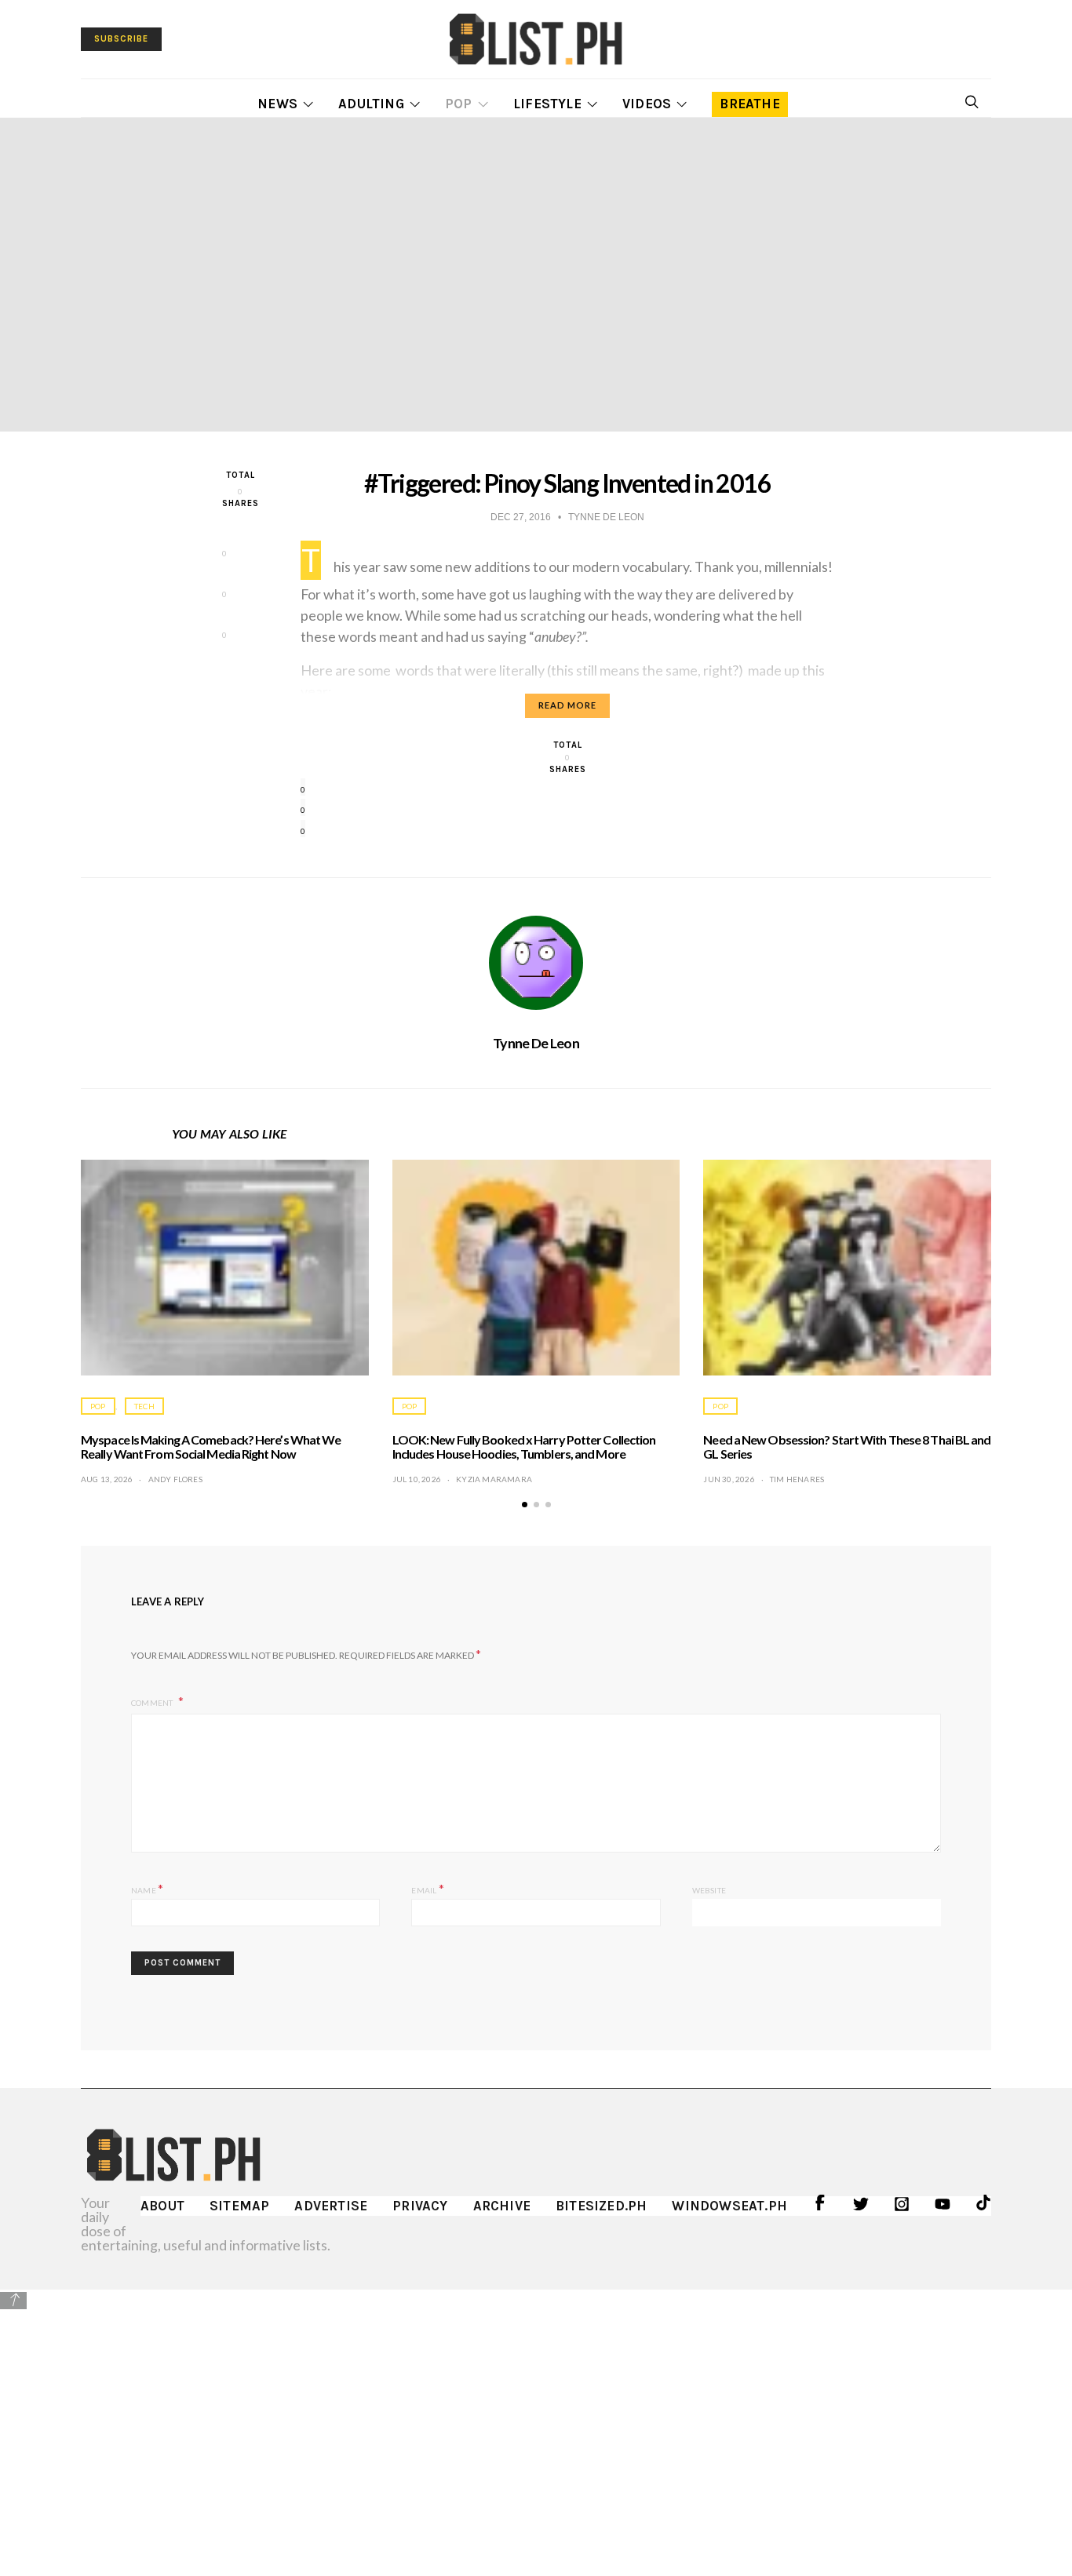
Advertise (331, 2206)
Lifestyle (547, 104)
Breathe (749, 104)
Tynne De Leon (536, 1043)
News (277, 104)
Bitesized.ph (601, 2206)
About (162, 2206)
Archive (502, 2206)
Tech (144, 1406)
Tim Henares (797, 1479)
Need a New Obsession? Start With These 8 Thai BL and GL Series (847, 1446)
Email (427, 1888)
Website (709, 1890)
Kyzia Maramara (494, 1479)
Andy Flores (175, 1479)
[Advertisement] (536, 2421)
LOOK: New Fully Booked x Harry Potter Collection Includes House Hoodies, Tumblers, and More (524, 1446)
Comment (153, 1703)
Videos (647, 104)
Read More (567, 705)
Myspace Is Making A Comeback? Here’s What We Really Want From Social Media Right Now (211, 1446)
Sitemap (239, 2206)
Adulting (371, 104)
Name (147, 1888)
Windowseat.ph (729, 2206)
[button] (525, 1505)
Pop (459, 104)
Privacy (420, 2206)
